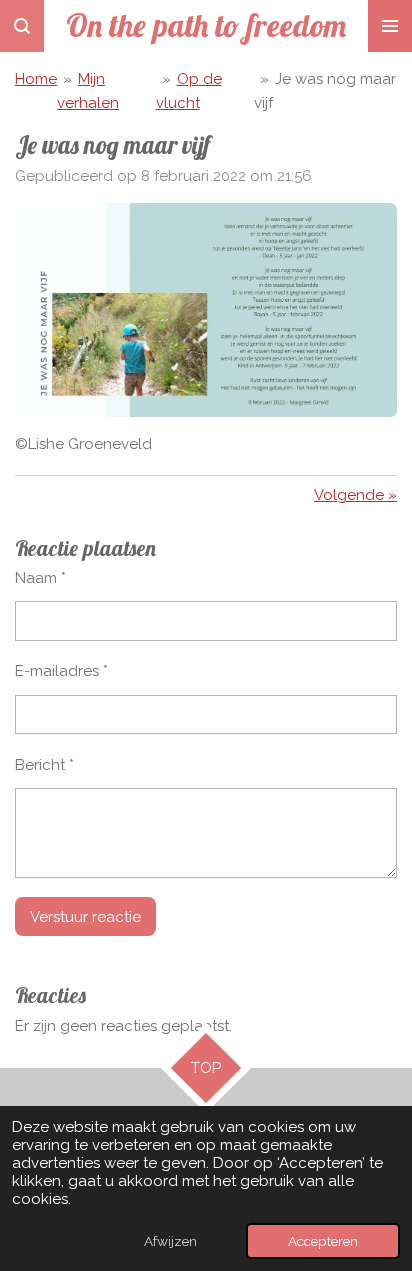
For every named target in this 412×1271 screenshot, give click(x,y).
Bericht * (44, 765)
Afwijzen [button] (170, 1241)
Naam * (40, 578)
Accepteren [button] (323, 1241)
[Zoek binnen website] (22, 26)
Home (36, 79)
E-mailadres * (61, 671)
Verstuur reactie (85, 917)
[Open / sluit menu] (390, 26)
